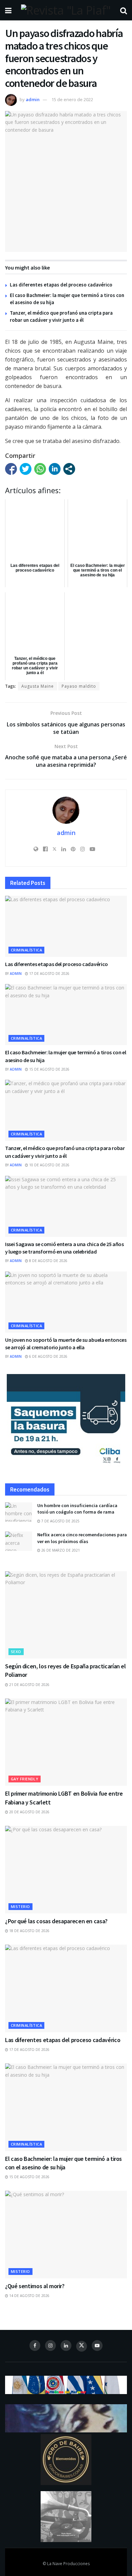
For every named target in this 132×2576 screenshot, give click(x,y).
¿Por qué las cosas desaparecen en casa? (56, 1921)
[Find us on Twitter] (82, 2346)
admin (33, 99)
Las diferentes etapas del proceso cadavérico (61, 285)
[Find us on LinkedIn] (66, 2346)
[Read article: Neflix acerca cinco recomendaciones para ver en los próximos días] (19, 1541)
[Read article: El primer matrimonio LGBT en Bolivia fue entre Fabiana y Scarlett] (66, 1742)
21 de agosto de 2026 (29, 1685)
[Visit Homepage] (66, 10)
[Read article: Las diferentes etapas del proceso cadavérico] (66, 926)
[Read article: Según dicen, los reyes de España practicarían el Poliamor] (66, 1615)
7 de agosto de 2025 (60, 1521)
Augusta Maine (38, 686)
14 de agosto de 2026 (29, 2296)
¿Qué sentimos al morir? (35, 2286)
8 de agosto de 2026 (48, 1261)
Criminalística (26, 950)
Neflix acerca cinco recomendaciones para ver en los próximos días (82, 1538)
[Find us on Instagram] (50, 2346)
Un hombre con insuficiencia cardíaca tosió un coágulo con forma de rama (77, 1509)
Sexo (16, 1652)
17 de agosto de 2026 (49, 974)
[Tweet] (26, 469)
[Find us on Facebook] (35, 2346)
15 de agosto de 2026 (49, 1069)
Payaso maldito (79, 686)
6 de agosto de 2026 (48, 1356)
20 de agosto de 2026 (29, 1812)
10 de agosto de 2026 (49, 1165)
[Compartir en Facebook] (11, 469)
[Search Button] (124, 10)
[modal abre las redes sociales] (69, 469)
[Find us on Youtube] (97, 2346)
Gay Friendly (25, 1779)
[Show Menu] (8, 10)
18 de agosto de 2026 (29, 1931)
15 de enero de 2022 (72, 99)
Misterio (20, 1906)
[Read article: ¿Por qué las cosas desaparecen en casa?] (66, 1869)
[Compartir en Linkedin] (55, 469)
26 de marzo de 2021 (60, 1550)
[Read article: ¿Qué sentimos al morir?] (66, 2234)
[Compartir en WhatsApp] (40, 469)
